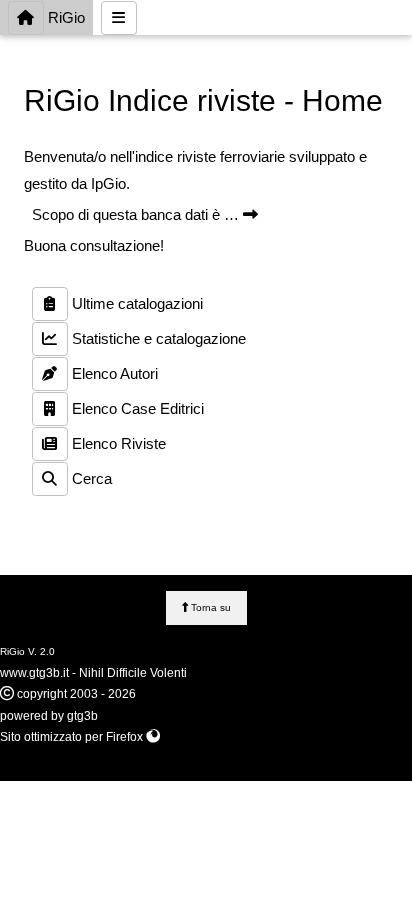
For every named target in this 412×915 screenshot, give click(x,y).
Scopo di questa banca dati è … (137, 214)
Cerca (90, 478)
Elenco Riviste (117, 443)
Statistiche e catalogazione (157, 338)
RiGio (64, 17)
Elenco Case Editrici (136, 408)
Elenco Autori (113, 373)
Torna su (209, 607)
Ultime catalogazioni (135, 303)
